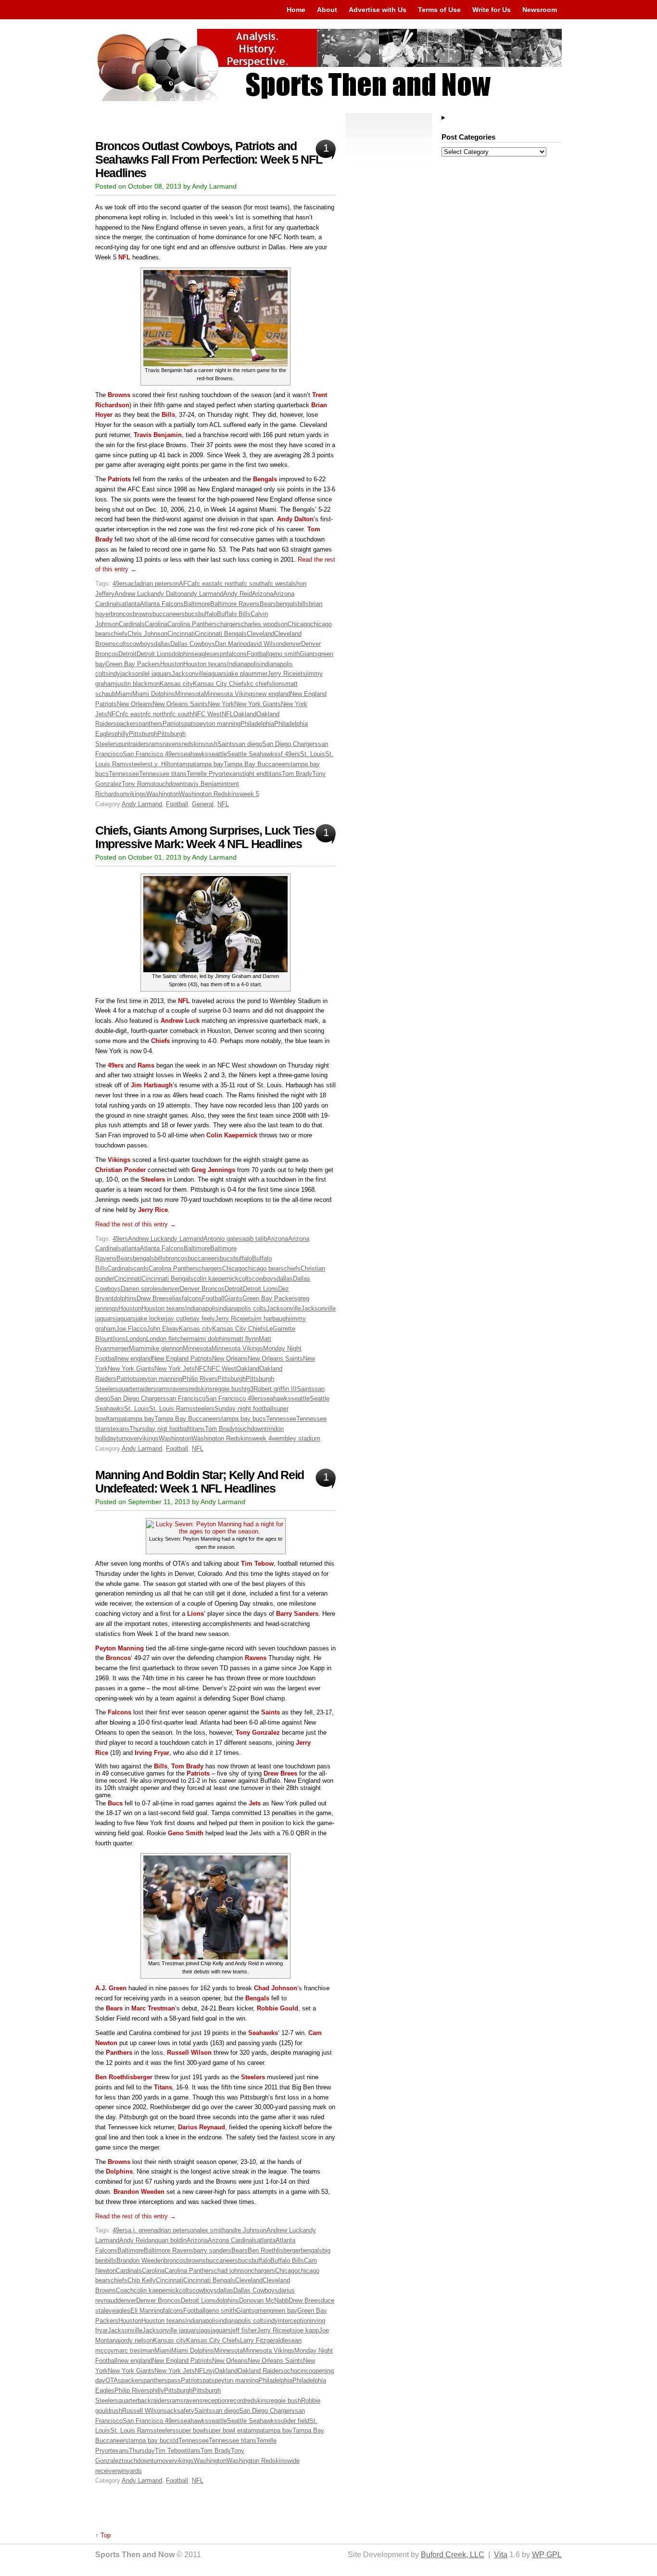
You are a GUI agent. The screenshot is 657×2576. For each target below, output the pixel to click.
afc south (252, 584)
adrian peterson (158, 584)
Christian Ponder (120, 1170)
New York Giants (258, 704)
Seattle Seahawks (252, 754)
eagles (204, 654)
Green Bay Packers (133, 664)
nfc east (131, 714)
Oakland (245, 714)
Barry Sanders (297, 1614)
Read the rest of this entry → (136, 1224)
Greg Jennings (213, 1170)
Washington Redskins (209, 794)
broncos (122, 614)
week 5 (249, 794)
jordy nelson (136, 2340)
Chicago (299, 624)
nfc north (155, 714)
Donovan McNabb (264, 2300)
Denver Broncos (202, 1289)
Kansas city (176, 684)
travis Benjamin (205, 784)
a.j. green (141, 2230)
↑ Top (103, 2535)
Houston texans (205, 664)
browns (143, 614)
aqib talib (254, 1239)
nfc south (180, 714)
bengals (287, 604)
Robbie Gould (278, 2008)
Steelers (253, 2077)
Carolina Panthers (192, 624)
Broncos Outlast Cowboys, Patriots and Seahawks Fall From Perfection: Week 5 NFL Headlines (208, 160)
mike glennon (164, 1348)
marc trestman (134, 2351)
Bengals (265, 479)
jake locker (151, 1319)
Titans (163, 2087)
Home (296, 10)
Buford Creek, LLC (453, 2555)
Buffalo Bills (234, 614)
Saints (226, 744)
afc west (276, 584)
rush (211, 744)
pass (174, 2380)
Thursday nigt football (159, 1429)
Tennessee (124, 774)
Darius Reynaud (202, 2127)
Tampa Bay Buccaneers (257, 764)
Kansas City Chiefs (220, 684)
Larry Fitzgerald (262, 2340)
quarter (128, 1389)
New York (221, 704)
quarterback (135, 2401)
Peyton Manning (120, 1648)
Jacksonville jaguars (171, 2330)
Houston (172, 664)
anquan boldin (167, 2240)
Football (258, 654)
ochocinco (298, 2371)
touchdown (168, 784)
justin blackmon (138, 684)
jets (301, 674)
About (327, 10)
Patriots (119, 479)
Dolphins (119, 2171)
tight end (254, 774)
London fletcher (168, 1339)
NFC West (207, 714)
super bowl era (226, 2430)
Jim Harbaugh (152, 1085)
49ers (120, 584)
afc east (203, 584)
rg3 (249, 1389)
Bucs (115, 1803)
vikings (136, 794)
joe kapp (307, 2330)
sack (170, 2411)
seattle (218, 754)
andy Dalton (167, 594)
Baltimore (197, 604)
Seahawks (263, 2033)
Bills (168, 415)
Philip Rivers (200, 1379)
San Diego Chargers (290, 744)
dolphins (183, 654)
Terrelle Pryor (205, 774)
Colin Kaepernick (232, 1135)
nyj (210, 2371)
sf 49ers (289, 754)
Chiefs (160, 1041)
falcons (237, 654)
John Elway (163, 1329)
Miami (124, 694)
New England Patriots (182, 1359)
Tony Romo (138, 784)
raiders (140, 744)
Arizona (263, 594)
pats (190, 724)
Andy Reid (238, 594)
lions (279, 684)
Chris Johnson (147, 634)
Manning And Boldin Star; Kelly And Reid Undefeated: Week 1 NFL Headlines (200, 1482)
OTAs (113, 2380)
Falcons (120, 1712)
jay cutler (179, 1319)
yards (134, 2471)
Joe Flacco (131, 1329)
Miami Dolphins (154, 694)
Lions (196, 1614)
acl (132, 584)
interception (294, 2321)
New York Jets (175, 1369)
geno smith (284, 654)
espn (220, 654)
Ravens (256, 1658)
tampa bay (209, 764)
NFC (114, 714)
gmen (262, 2311)
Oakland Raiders (261, 2371)
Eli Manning (147, 2311)
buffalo (208, 614)
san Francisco (186, 1398)
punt (124, 744)
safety (186, 2411)
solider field (293, 2421)
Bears (268, 604)
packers (127, 724)
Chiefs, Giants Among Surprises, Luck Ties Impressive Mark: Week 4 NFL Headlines (205, 837)
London (136, 1339)
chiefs (119, 634)
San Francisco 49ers (152, 754)
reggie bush (229, 1389)
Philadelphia (257, 724)
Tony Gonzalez (258, 1732)
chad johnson (233, 2271)
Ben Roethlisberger (124, 2077)
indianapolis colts (242, 1308)
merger (119, 1348)
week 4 (262, 1438)
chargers (229, 624)
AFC (185, 584)
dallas (162, 644)
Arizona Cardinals (232, 2240)
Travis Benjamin (158, 435)
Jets (255, 1803)
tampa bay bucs (244, 1419)
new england (273, 694)
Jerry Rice (282, 674)
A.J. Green (111, 1988)
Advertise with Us (378, 10)
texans (233, 774)
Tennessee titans (163, 774)
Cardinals (132, 624)
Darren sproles (141, 1289)
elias (175, 1298)
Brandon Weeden (139, 2192)
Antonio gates (223, 1239)
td (176, 2441)
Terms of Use (439, 10)
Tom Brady (297, 774)
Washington (163, 794)
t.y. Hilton (164, 764)
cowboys (142, 644)
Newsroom (540, 10)
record (237, 2401)
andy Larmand (203, 594)
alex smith (211, 2230)
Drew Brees (153, 1298)
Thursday (142, 2451)
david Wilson (265, 644)
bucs (191, 614)
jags (205, 2330)
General (203, 804)
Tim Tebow (257, 1564)
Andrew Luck (133, 594)
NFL (124, 257)
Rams (146, 1065)
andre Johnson (246, 2230)
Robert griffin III (275, 1389)
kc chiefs (259, 684)
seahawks (194, 754)
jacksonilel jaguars (146, 674)
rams (156, 744)
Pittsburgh (143, 734)
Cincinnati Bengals (221, 634)
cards (141, 1269)
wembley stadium (296, 1438)
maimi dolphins (210, 1339)
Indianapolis (244, 664)
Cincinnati (181, 634)
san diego (249, 744)
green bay (284, 2311)
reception (215, 2401)
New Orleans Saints (180, 704)
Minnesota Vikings (230, 694)
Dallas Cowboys (193, 644)
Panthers (119, 2053)
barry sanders (212, 2250)
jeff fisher (244, 2330)
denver (292, 644)
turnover (128, 1438)
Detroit (127, 654)
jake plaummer (247, 674)
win (122, 2471)
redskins (194, 744)
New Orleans (135, 704)
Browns (119, 395)
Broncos (118, 1658)
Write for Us (492, 10)
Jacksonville (189, 674)
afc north (226, 584)
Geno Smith (186, 1833)
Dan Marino (231, 644)
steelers (139, 764)
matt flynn (245, 1339)
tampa (186, 764)
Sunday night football (244, 1409)
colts (123, 644)
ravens (172, 744)
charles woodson (264, 624)
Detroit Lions (154, 654)
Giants (309, 654)
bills (303, 604)
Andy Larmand (142, 804)
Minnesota (190, 694)
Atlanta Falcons (162, 604)
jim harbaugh (271, 1319)
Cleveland (260, 634)
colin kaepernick (216, 1279)
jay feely (203, 1319)
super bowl (190, 2430)
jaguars (216, 674)
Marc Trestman (153, 2008)
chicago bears (264, 1269)
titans (274, 774)
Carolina (156, 624)
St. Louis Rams (171, 1409)
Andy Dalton (295, 519)
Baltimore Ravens (235, 604)
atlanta (131, 604)
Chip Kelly (142, 2280)
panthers (151, 724)
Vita (501, 2555)
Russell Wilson (189, 2053)
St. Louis (313, 754)
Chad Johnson (276, 1988)
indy (114, 674)
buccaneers (169, 614)
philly (122, 734)
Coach (125, 2290)
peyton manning (218, 724)
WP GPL (547, 2555)
